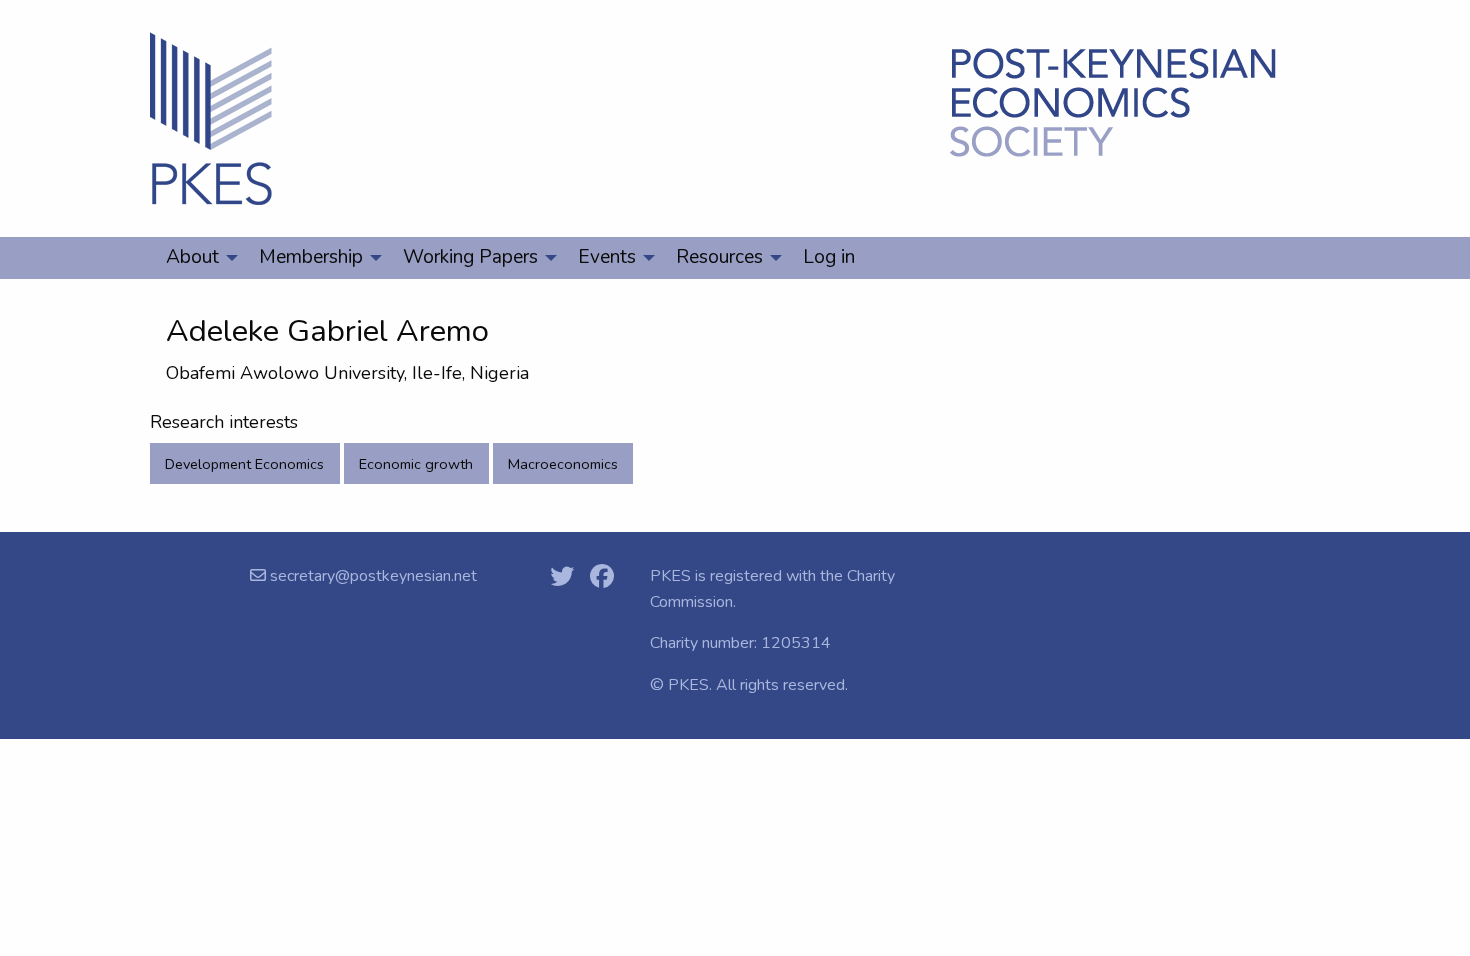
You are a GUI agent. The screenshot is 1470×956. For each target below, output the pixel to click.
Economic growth (416, 464)
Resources (719, 257)
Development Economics (244, 464)
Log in (829, 257)
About (192, 257)
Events (607, 257)
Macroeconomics (563, 464)
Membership (311, 257)
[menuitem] (196, 258)
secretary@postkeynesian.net (371, 576)
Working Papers (470, 257)
